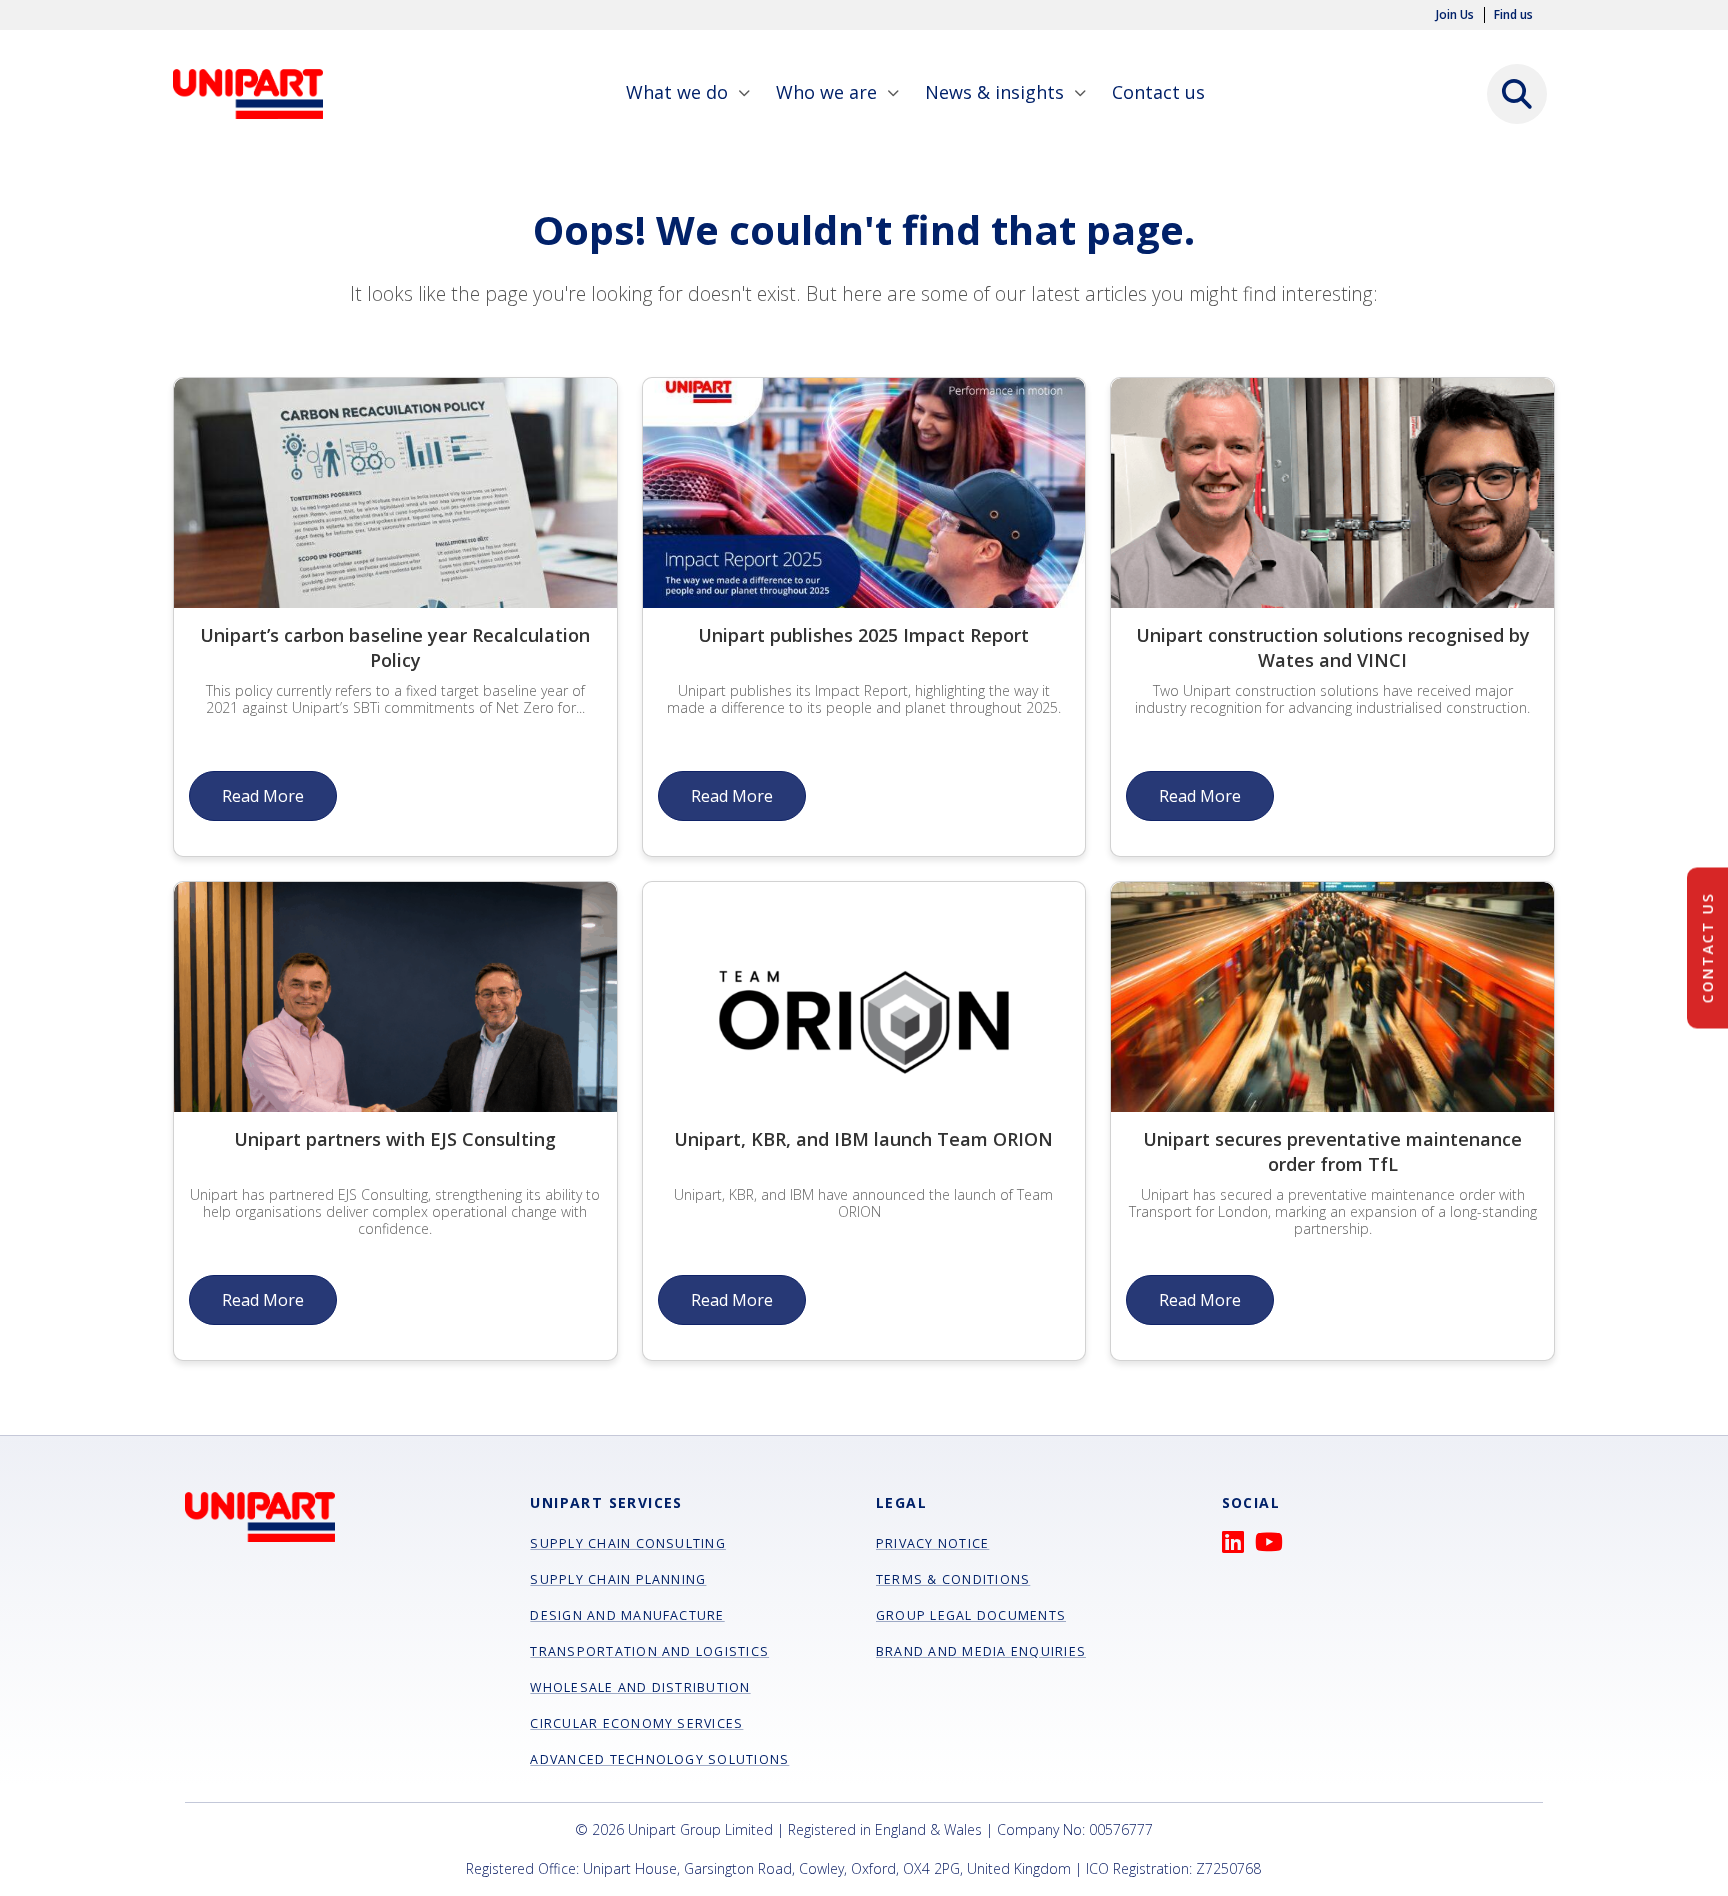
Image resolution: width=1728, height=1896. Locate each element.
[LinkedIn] (1238, 1546)
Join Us (1455, 15)
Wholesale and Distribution (640, 1687)
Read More (263, 796)
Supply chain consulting (628, 1543)
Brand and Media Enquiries (981, 1651)
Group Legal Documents (971, 1615)
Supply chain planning (618, 1579)
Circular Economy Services (636, 1723)
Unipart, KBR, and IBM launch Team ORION (863, 1139)
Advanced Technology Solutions (659, 1759)
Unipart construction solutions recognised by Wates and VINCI (1333, 647)
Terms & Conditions (953, 1579)
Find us (1513, 15)
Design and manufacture (627, 1615)
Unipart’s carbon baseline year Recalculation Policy (395, 647)
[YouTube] (1274, 1546)
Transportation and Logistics (649, 1651)
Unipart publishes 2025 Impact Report (863, 635)
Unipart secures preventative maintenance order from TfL (1332, 1151)
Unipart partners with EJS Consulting (395, 1139)
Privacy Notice (932, 1543)
